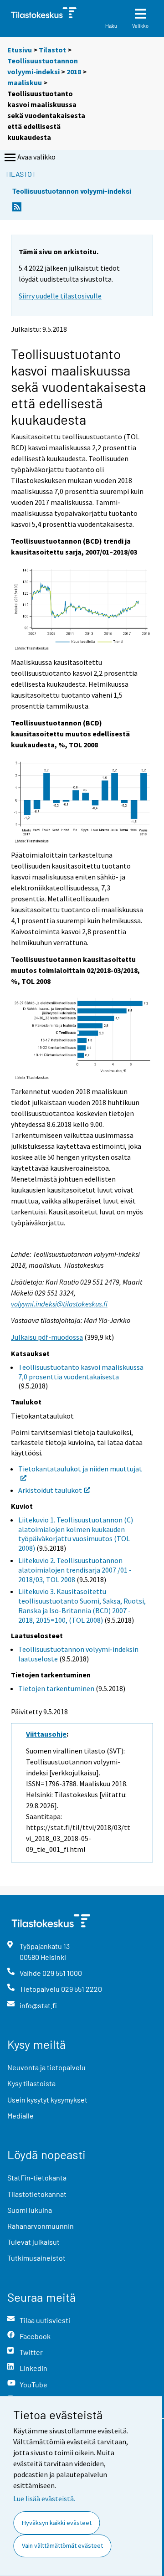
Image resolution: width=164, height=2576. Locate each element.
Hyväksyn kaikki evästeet (57, 2523)
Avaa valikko (36, 157)
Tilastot (52, 50)
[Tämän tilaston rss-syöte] (17, 209)
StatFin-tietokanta (37, 2178)
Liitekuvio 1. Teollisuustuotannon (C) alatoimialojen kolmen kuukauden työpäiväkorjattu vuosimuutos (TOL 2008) (76, 1534)
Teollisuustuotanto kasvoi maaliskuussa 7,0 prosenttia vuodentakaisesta (81, 1372)
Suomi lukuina (30, 2210)
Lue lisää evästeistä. (44, 2499)
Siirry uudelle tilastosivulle (60, 296)
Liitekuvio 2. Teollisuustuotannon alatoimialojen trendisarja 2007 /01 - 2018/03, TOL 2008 (75, 1570)
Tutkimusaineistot (36, 2258)
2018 (74, 72)
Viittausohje (46, 1734)
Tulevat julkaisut (33, 2242)
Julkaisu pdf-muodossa (47, 1337)
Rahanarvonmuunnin (41, 2226)
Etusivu (20, 50)
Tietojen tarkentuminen (56, 1688)
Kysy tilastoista (31, 2083)
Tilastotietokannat (37, 2194)
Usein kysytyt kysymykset (47, 2100)
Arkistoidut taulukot (50, 1490)
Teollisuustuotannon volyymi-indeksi (72, 191)
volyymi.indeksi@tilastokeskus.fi (59, 1304)
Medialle (20, 2116)
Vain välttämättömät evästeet (62, 2545)
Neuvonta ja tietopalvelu (46, 2067)
